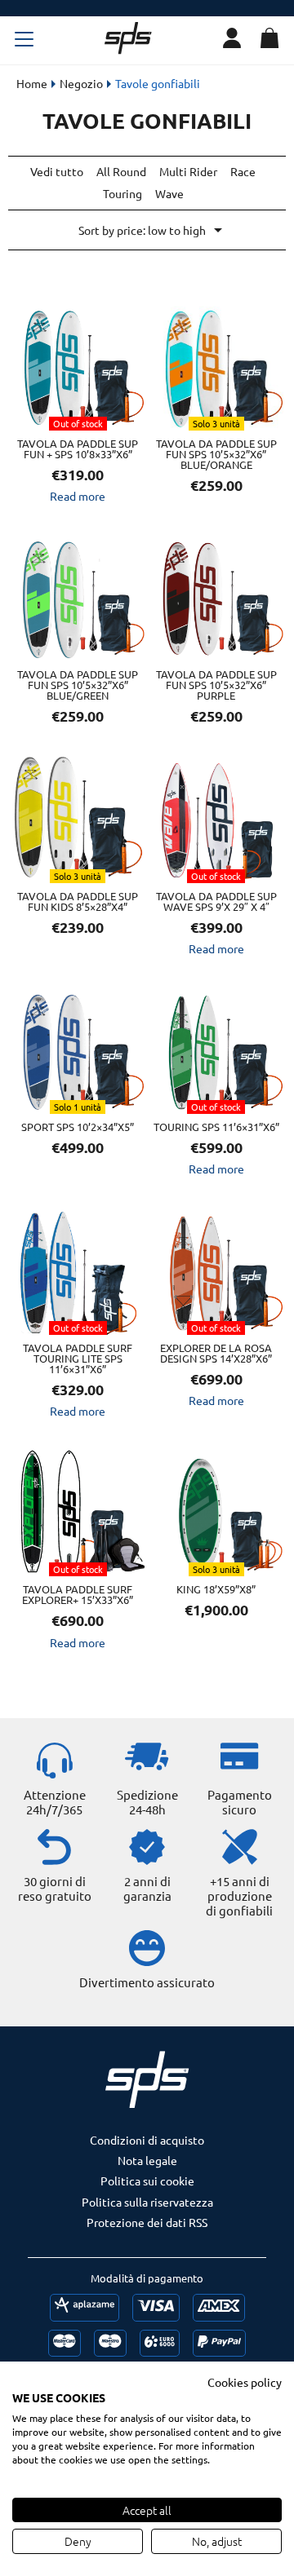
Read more (78, 496)
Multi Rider (188, 171)
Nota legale (147, 2160)
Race (243, 171)
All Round (121, 171)
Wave (169, 193)
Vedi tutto (57, 171)
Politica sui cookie (147, 2181)
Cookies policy (245, 2382)
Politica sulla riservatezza (147, 2202)
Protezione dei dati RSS (147, 2222)
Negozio (81, 83)
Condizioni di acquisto (147, 2140)
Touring (122, 193)
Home (32, 83)
